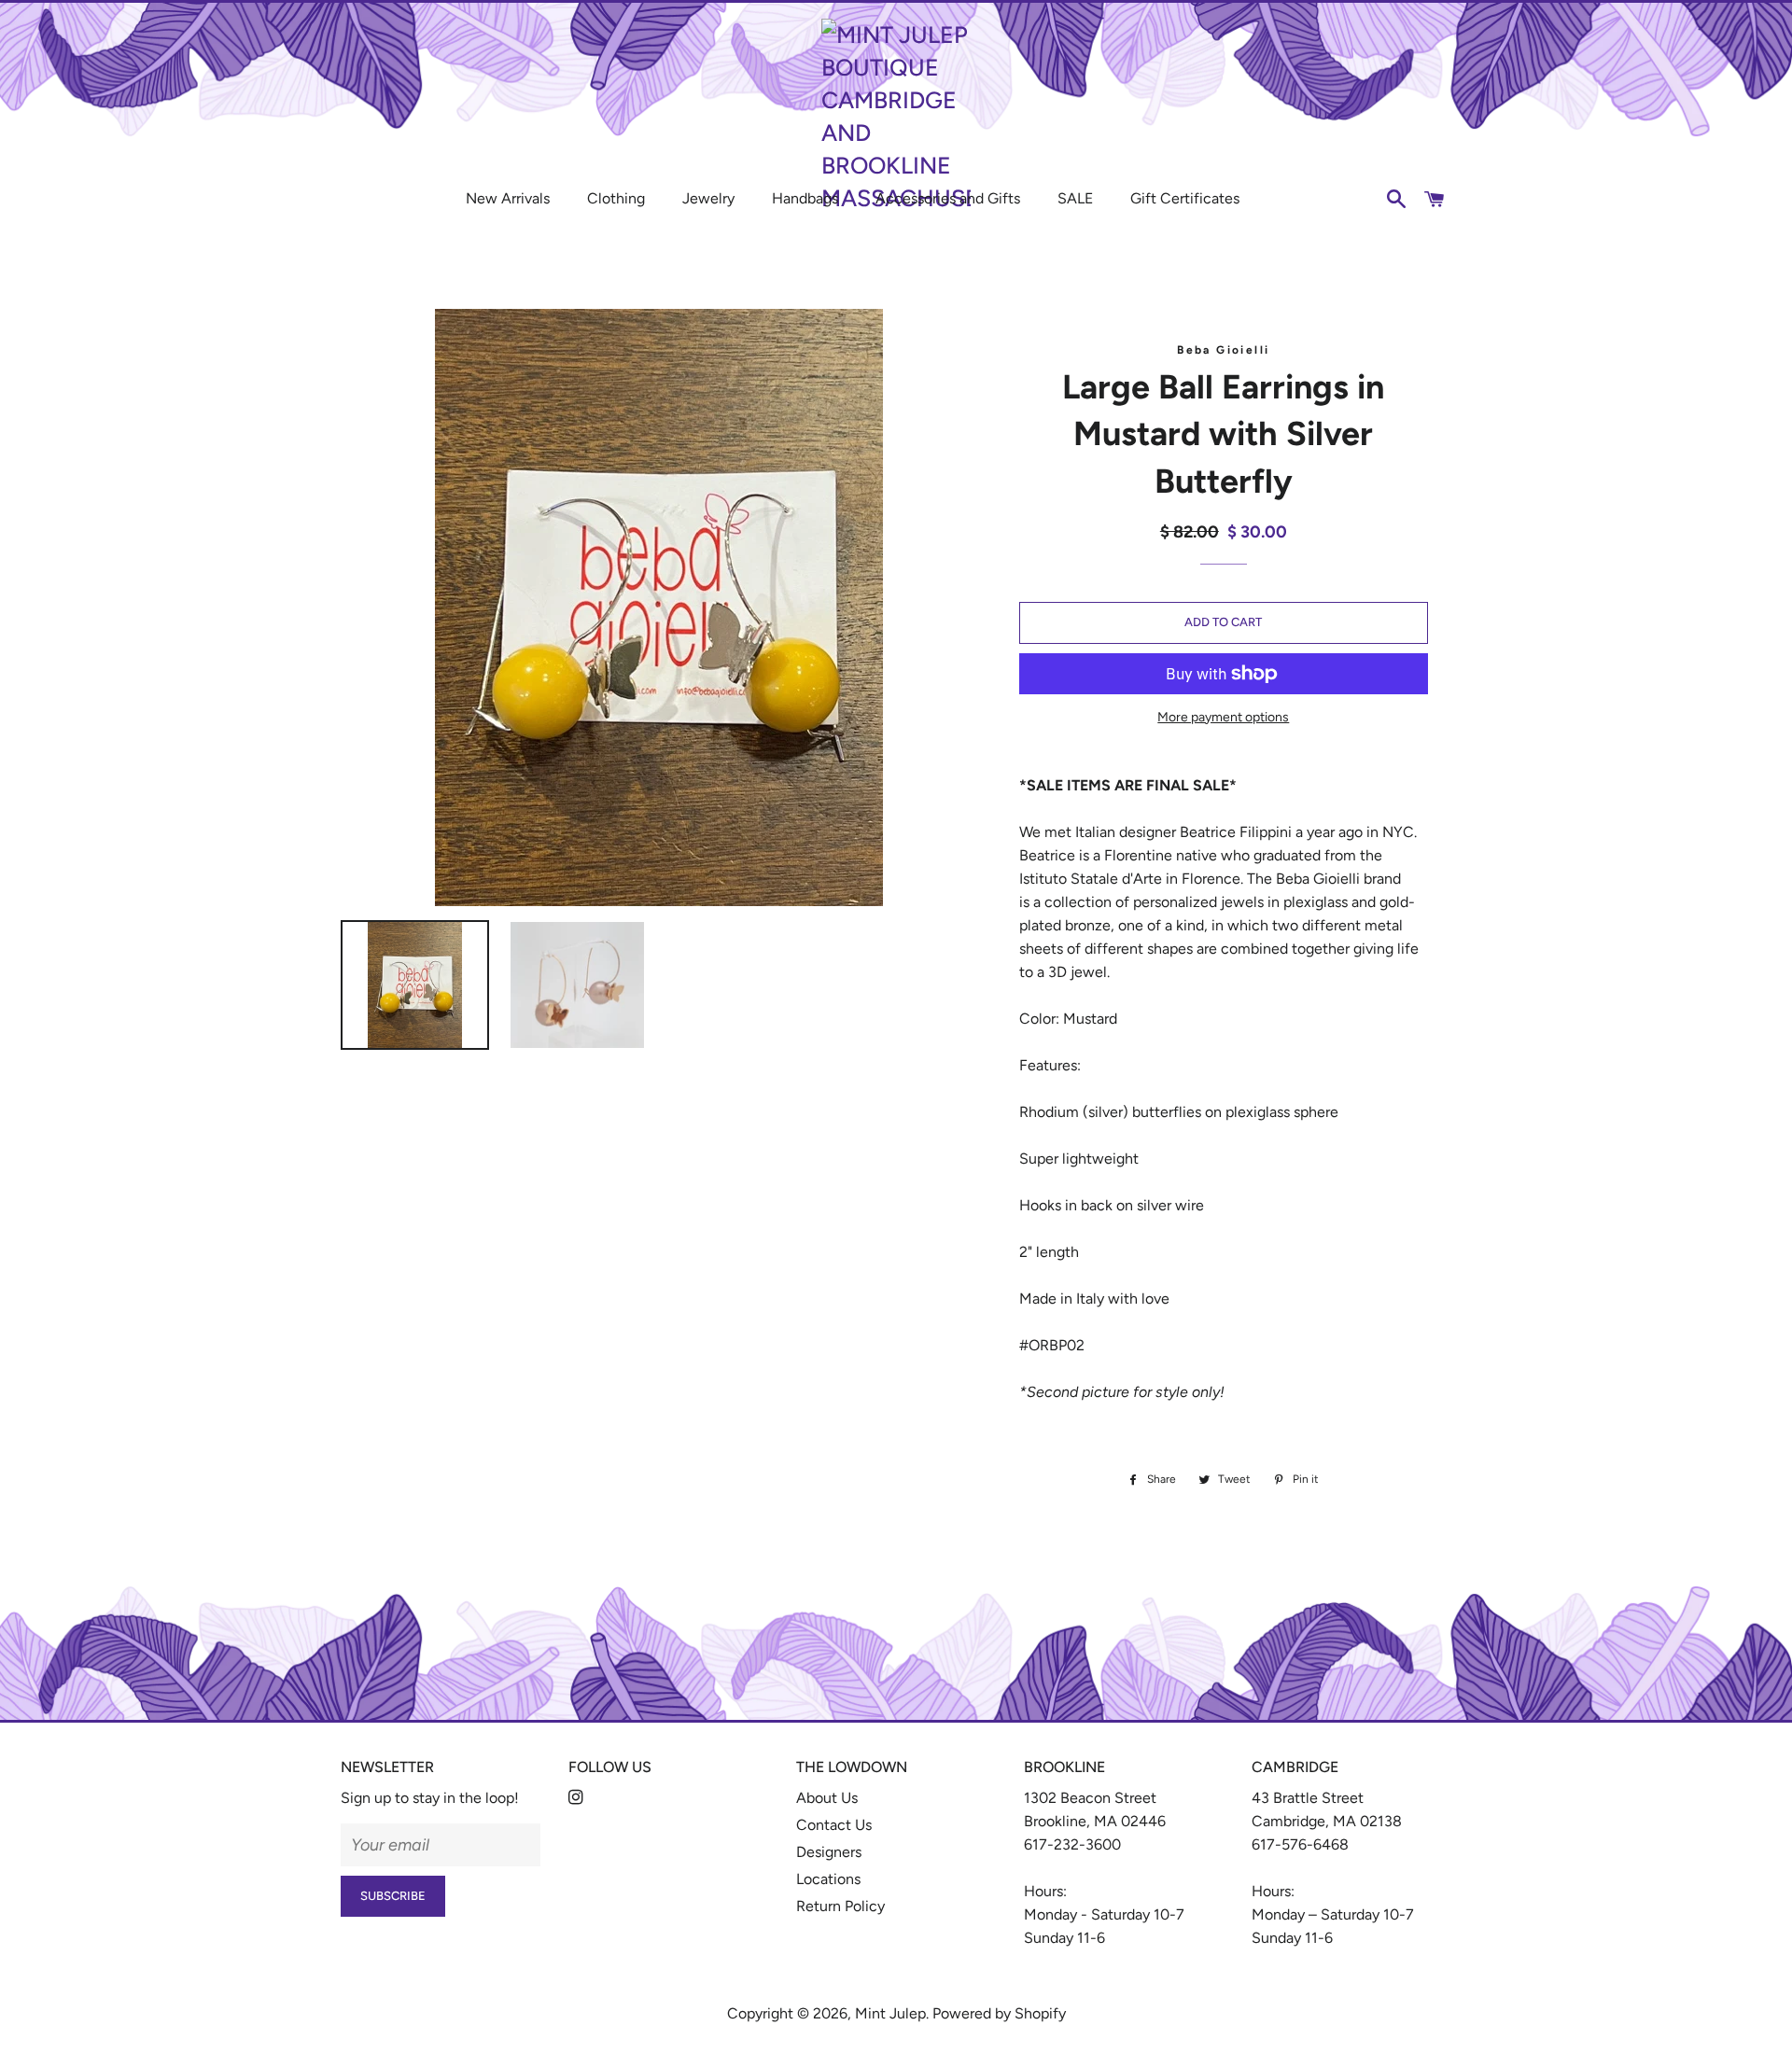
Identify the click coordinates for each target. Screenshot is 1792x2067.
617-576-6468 (1300, 1844)
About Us (827, 1798)
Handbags (805, 198)
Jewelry (708, 198)
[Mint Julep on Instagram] (578, 1798)
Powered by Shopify (999, 2013)
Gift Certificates (1185, 198)
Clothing (616, 198)
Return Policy (840, 1906)
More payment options (1223, 717)
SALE (1075, 198)
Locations (828, 1879)
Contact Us (834, 1825)
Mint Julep (890, 2013)
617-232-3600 (1072, 1844)
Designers (829, 1852)
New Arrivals (508, 198)
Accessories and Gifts (948, 198)
